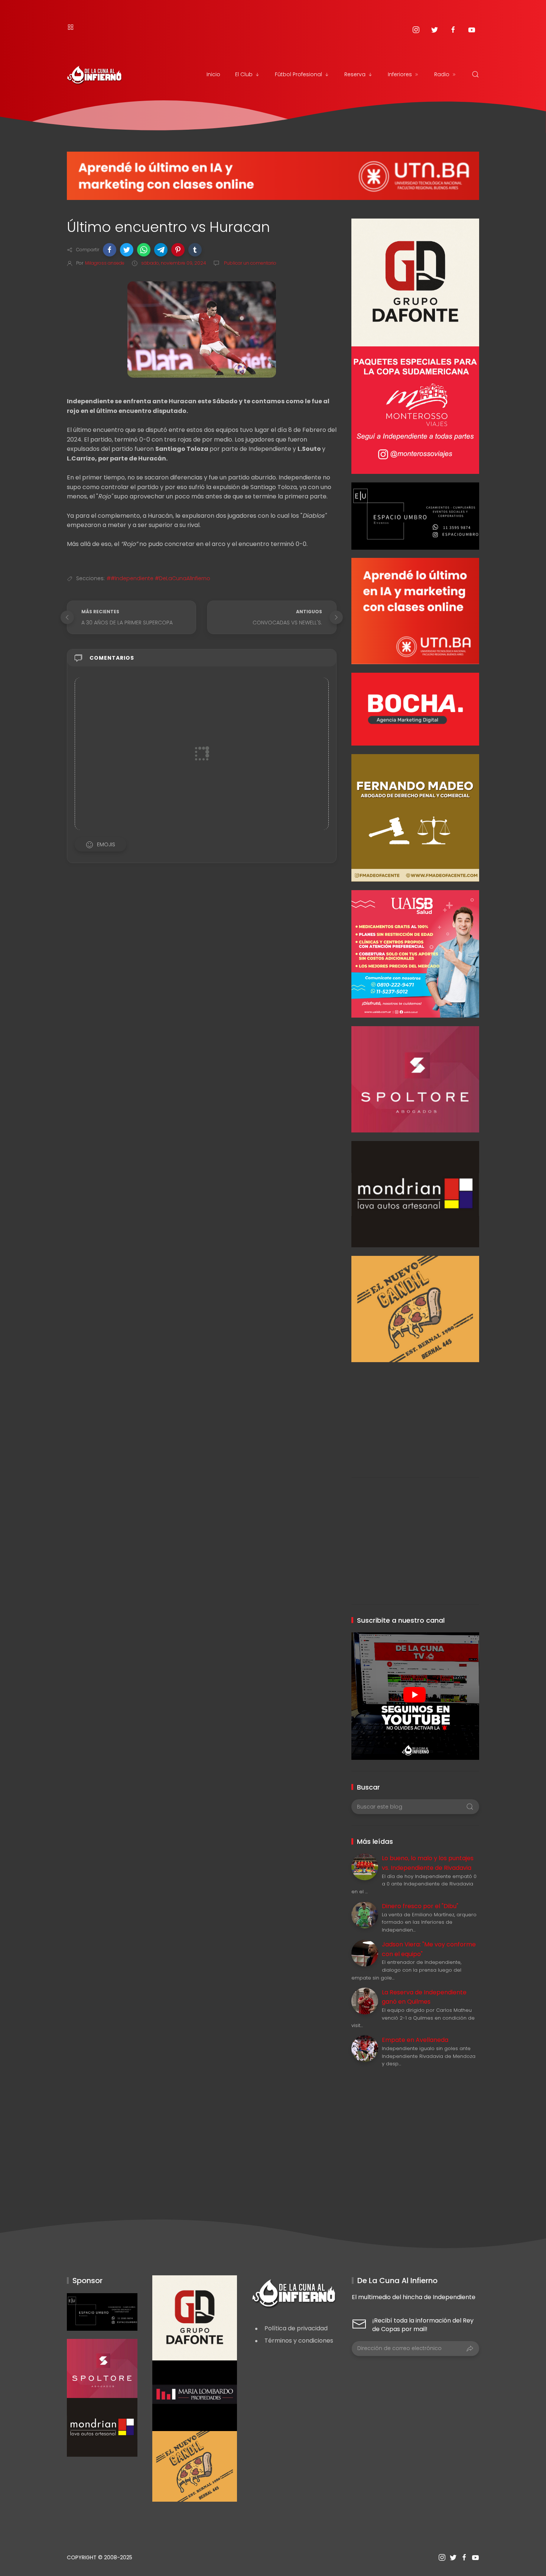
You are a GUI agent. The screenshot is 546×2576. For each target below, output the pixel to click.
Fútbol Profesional (298, 74)
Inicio (213, 74)
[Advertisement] (415, 1414)
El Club (244, 74)
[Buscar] (475, 74)
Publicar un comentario (250, 263)
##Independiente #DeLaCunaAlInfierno (158, 578)
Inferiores (400, 74)
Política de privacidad (296, 2328)
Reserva (355, 74)
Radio (442, 74)
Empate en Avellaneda (415, 2040)
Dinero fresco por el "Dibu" (420, 1906)
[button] (110, 250)
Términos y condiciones (299, 2341)
